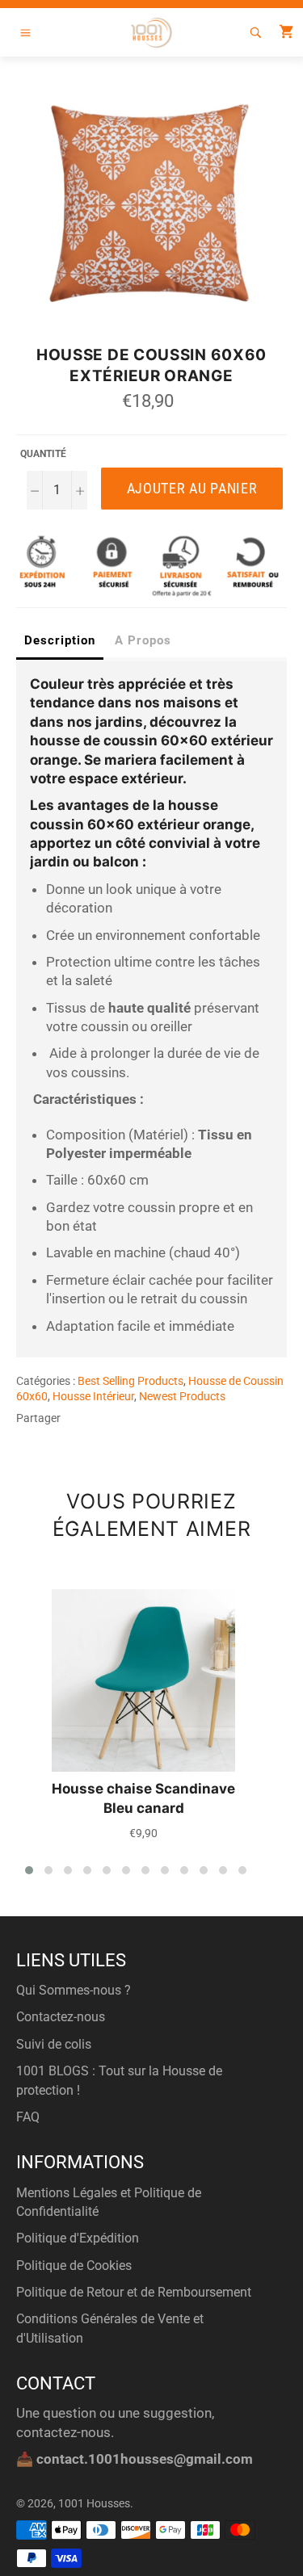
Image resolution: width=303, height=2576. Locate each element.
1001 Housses (94, 2503)
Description (60, 640)
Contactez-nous (61, 2017)
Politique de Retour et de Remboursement (134, 2292)
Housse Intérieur (93, 1396)
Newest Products (182, 1396)
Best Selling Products (130, 1381)
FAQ (28, 2117)
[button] (29, 1870)
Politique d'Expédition (78, 2238)
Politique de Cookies (74, 2266)
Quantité (43, 454)
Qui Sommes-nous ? (74, 1990)
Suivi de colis (54, 2044)
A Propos (143, 640)
